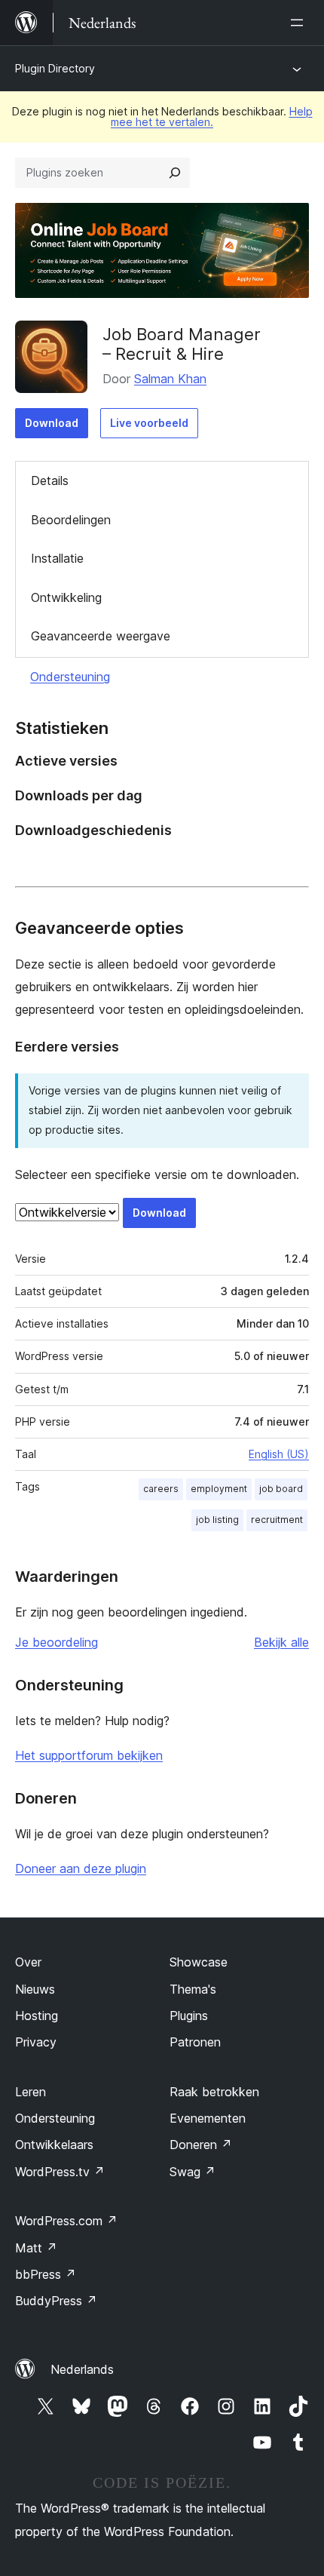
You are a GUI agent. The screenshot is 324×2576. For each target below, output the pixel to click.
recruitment (277, 1520)
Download (52, 423)
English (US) (279, 1454)
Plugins (189, 2016)
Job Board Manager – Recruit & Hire (182, 344)
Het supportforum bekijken (89, 1755)
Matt (36, 2248)
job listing (217, 1520)
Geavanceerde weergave (101, 636)
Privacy (36, 2042)
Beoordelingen (71, 520)
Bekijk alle (281, 1642)
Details (50, 481)
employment (219, 1489)
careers (161, 1489)
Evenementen (208, 2118)
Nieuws (35, 1989)
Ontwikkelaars (54, 2145)
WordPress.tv (60, 2172)
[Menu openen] (300, 23)
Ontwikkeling (66, 597)
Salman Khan (170, 379)
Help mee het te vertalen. (212, 117)
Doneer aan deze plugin (81, 1868)
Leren (31, 2092)
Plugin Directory (55, 68)
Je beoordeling (57, 1642)
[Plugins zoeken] (175, 173)
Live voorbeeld (149, 423)
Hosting (37, 2016)
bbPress (46, 2274)
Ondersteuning (70, 677)
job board (281, 1489)
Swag (193, 2172)
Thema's (193, 1989)
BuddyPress (56, 2301)
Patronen (195, 2042)
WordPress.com (66, 2221)
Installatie (57, 558)
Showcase (199, 1962)
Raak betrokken (214, 2092)
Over (28, 1962)
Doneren (201, 2145)
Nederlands (82, 2369)
